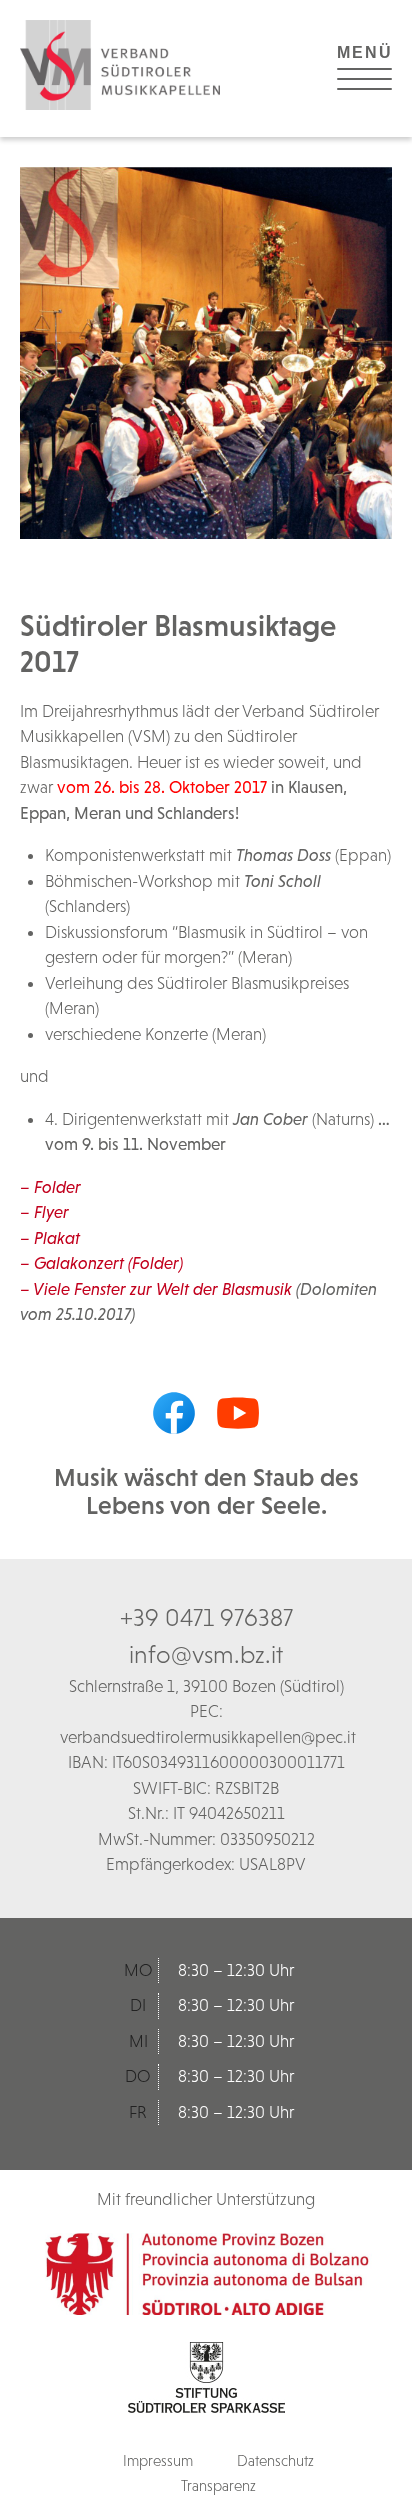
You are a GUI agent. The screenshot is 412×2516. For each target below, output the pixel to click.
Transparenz (218, 2485)
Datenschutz (275, 2460)
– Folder (50, 1187)
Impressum (158, 2460)
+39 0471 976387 (206, 1617)
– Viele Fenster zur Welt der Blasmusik (156, 1289)
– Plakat (50, 1238)
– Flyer (44, 1212)
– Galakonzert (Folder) (101, 1263)
